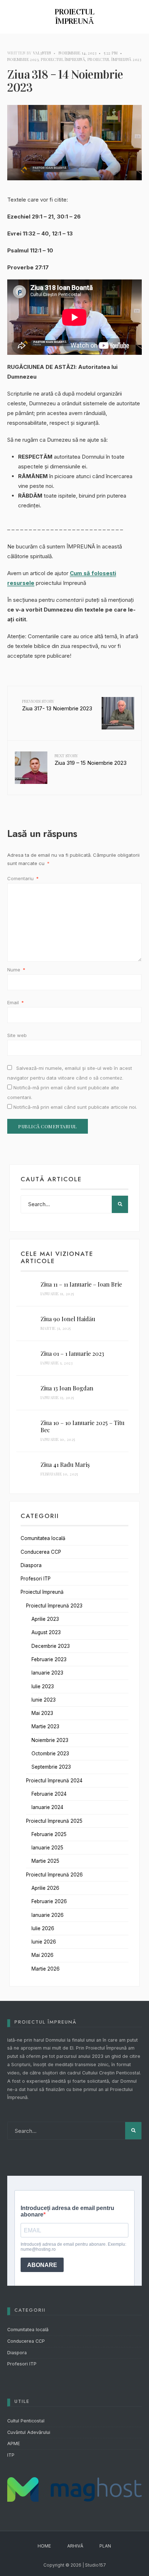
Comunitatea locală (43, 1538)
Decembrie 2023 (51, 1646)
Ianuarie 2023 (47, 1673)
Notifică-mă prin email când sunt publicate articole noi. (75, 1107)
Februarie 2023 (49, 1659)
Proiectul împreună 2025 (54, 1821)
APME (14, 2443)
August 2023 (46, 1632)
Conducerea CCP (41, 1552)
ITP (11, 2455)
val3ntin (42, 53)
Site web (17, 1035)
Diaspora (31, 1565)
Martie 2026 (46, 1969)
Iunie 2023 (44, 1700)
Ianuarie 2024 (47, 1807)
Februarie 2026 (49, 1901)
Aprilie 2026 (45, 1888)
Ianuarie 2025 (47, 1848)
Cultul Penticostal (26, 2421)
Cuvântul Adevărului (29, 2432)
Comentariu (23, 878)
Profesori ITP (36, 1579)
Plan (105, 2546)
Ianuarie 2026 (48, 1915)
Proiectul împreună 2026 (54, 1875)
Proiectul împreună (63, 59)
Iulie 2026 (43, 1928)
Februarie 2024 (49, 1794)
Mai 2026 (42, 1955)
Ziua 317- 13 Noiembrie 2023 (57, 705)
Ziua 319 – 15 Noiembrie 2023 (91, 760)
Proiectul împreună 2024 (54, 1781)
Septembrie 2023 (51, 1767)
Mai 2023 (42, 1713)
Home (44, 2546)
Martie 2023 (45, 1726)
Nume (16, 970)
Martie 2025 (45, 1861)
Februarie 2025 (49, 1834)
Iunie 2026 (44, 1942)
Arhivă (75, 2546)
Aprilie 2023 (45, 1619)
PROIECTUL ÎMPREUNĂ (74, 16)
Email (16, 1002)
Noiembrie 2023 (23, 59)
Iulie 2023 (43, 1686)
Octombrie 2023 (50, 1754)
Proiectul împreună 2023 (114, 59)
